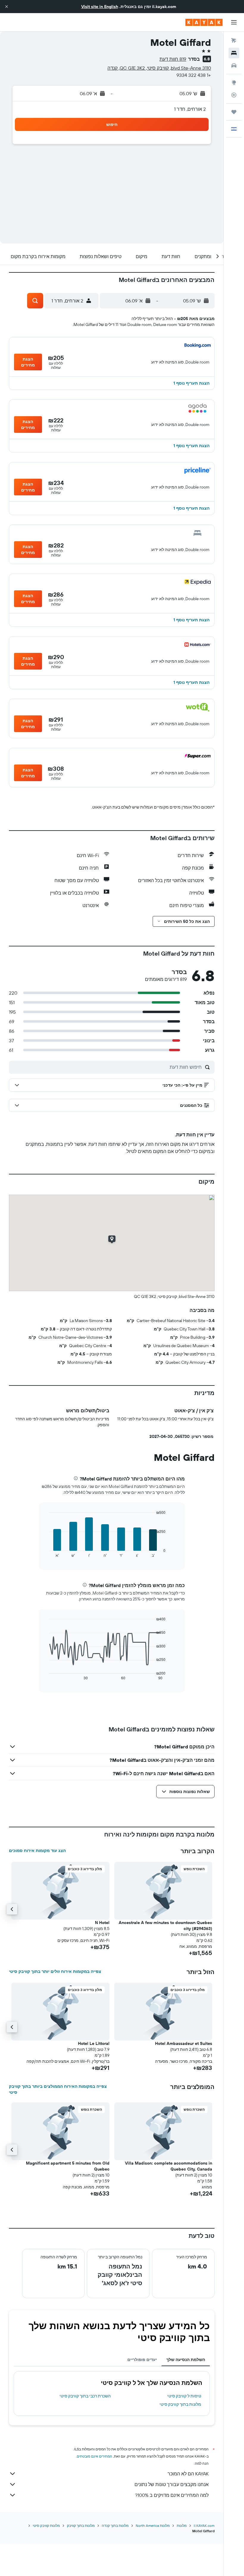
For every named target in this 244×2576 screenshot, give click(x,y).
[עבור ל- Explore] (234, 82)
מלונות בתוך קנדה (115, 2526)
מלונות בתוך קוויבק (81, 2526)
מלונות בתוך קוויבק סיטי (180, 2404)
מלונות (182, 2526)
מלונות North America (153, 2526)
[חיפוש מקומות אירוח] (234, 53)
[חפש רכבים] (234, 65)
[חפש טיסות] (234, 40)
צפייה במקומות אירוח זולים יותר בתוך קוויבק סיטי (55, 1971)
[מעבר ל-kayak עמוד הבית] (204, 22)
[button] (7, 7)
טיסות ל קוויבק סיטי (184, 2396)
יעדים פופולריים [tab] (142, 2360)
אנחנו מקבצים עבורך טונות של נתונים (172, 2484)
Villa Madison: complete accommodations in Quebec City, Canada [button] (169, 2166)
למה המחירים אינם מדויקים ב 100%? (172, 2495)
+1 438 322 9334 (194, 75)
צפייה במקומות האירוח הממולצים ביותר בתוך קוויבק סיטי (58, 2089)
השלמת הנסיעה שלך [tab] (186, 2360)
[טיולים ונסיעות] (234, 112)
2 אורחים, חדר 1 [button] (190, 109)
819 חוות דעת (173, 59)
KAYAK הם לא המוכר (188, 2474)
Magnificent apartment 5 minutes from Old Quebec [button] (68, 2166)
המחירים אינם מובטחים (94, 2456)
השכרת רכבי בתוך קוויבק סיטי (85, 2396)
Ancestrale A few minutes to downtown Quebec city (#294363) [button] (165, 1926)
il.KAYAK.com (204, 2526)
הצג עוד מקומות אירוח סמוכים (37, 1851)
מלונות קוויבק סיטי (46, 2526)
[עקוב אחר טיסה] (234, 95)
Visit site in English (100, 7)
